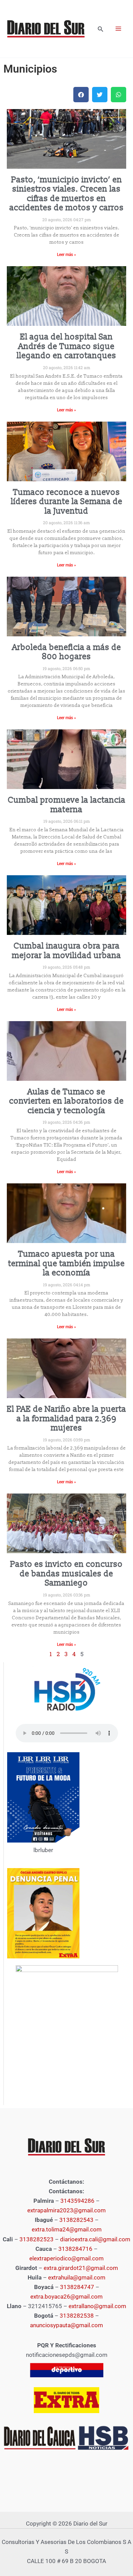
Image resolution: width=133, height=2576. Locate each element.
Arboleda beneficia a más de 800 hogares (67, 652)
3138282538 (77, 2316)
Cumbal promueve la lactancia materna (67, 805)
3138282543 (76, 2220)
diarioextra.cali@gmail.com (95, 2239)
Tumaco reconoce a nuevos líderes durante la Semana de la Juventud (67, 502)
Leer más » (66, 255)
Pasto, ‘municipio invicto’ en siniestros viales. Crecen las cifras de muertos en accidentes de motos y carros (67, 194)
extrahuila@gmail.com (77, 2277)
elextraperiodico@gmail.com (66, 2258)
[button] (101, 29)
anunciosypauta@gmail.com (66, 2325)
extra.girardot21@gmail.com (81, 2268)
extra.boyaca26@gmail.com (66, 2297)
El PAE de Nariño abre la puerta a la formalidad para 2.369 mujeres (66, 1419)
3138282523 (36, 2239)
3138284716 (75, 2249)
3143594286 (77, 2201)
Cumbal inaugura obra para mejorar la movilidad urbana (66, 951)
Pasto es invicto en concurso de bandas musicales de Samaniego (66, 1574)
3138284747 (77, 2287)
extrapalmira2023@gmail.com (66, 2210)
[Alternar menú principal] (119, 29)
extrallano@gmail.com (97, 2306)
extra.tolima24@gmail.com (67, 2229)
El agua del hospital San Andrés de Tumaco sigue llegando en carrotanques (66, 346)
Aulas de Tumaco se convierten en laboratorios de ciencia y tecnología (66, 1101)
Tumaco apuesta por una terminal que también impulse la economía (66, 1263)
